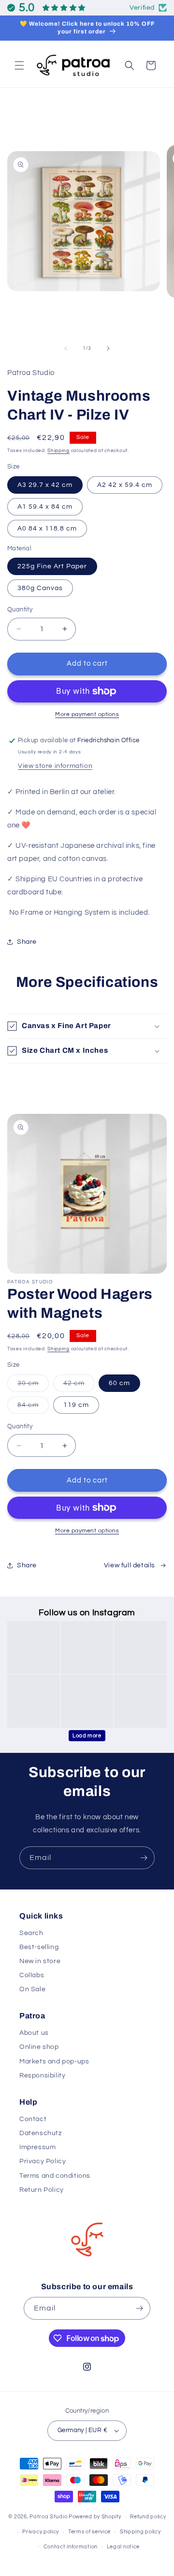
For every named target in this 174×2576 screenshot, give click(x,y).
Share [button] (27, 942)
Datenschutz (41, 2133)
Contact (33, 2119)
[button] (19, 65)
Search (31, 1933)
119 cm (76, 1405)
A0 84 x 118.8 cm (47, 529)
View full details (130, 1565)
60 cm (119, 1383)
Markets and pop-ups (54, 2061)
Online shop (39, 2047)
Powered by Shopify (95, 2517)
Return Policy (42, 2190)
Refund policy (148, 2517)
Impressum (37, 2147)
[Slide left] (66, 348)
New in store (40, 1961)
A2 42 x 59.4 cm (125, 485)
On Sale (32, 1989)
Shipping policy (140, 2532)
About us (34, 2033)
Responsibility (42, 2076)
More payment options (87, 714)
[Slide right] (108, 348)
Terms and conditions (55, 2176)
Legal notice (123, 2547)
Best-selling (39, 1947)
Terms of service (89, 2532)
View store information (55, 766)
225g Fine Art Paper (52, 566)
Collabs (32, 1975)
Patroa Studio (48, 2517)
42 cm (79, 1386)
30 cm (33, 1386)
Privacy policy (41, 2532)
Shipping (58, 451)
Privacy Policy (43, 2161)
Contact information (71, 2547)
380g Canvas (40, 588)
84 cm (33, 1407)
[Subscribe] (144, 1858)
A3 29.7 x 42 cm (45, 485)
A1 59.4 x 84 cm (45, 507)
